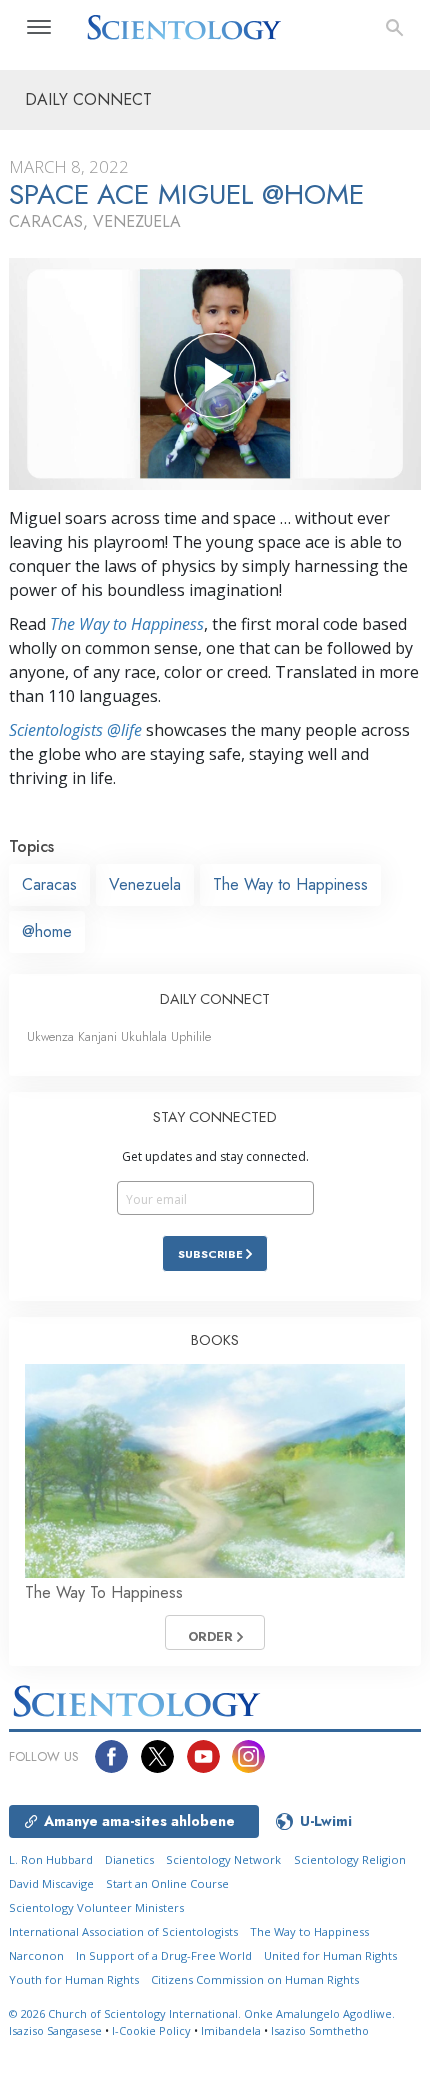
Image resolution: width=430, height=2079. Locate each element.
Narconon (36, 1955)
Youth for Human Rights (74, 1979)
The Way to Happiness (127, 624)
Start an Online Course (167, 1883)
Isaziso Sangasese (55, 2030)
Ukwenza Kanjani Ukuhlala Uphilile (119, 1036)
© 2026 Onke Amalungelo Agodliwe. (202, 2013)
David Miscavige (51, 1883)
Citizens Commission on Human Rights (255, 1979)
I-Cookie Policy (151, 2030)
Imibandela (231, 2030)
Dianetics (129, 1859)
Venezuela (145, 884)
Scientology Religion (350, 1859)
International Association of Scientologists (123, 1931)
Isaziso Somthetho (320, 2030)
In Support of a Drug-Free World (164, 1955)
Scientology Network (223, 1859)
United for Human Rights (330, 1955)
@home (47, 931)
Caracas (49, 884)
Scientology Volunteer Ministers (96, 1907)
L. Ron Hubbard (51, 1859)
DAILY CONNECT (215, 999)
